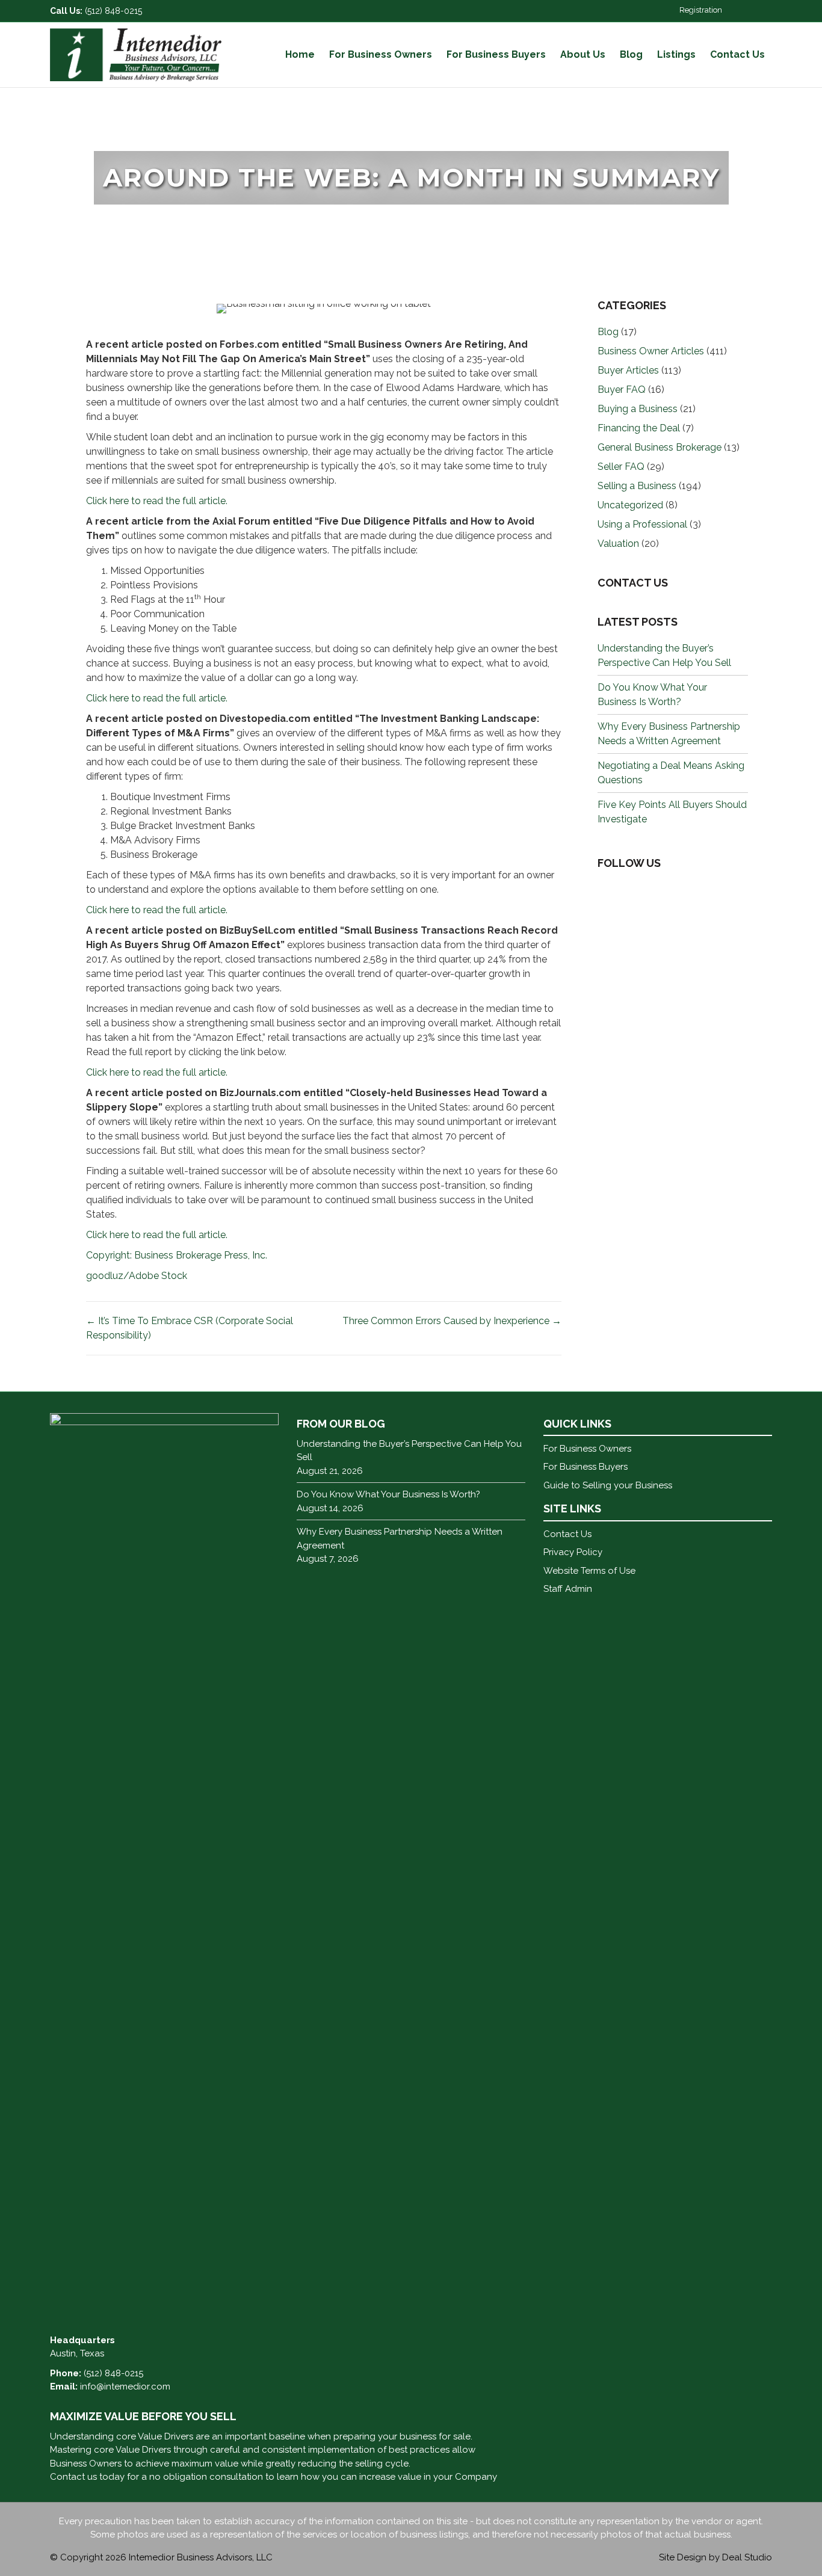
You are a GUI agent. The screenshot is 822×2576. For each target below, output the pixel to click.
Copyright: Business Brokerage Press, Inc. (177, 1255)
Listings (676, 54)
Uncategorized (630, 505)
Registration (701, 10)
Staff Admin (568, 1589)
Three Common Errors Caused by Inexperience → (452, 1321)
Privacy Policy (573, 1552)
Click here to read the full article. (157, 501)
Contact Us (737, 54)
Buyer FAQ (622, 390)
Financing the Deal (639, 428)
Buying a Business (638, 409)
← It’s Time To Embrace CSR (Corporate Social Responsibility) (190, 1328)
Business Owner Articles (651, 351)
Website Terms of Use (589, 1571)
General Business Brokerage (660, 447)
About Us (583, 54)
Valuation (618, 544)
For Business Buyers (496, 54)
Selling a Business (637, 486)
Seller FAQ (621, 467)
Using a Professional (642, 524)
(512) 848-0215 (113, 11)
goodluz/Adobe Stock (137, 1276)
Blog (631, 54)
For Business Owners (381, 54)
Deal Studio (747, 2557)
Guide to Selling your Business (608, 1485)
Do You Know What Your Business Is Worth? (388, 1494)
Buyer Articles (628, 370)
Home (300, 54)
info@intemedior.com (125, 2386)
